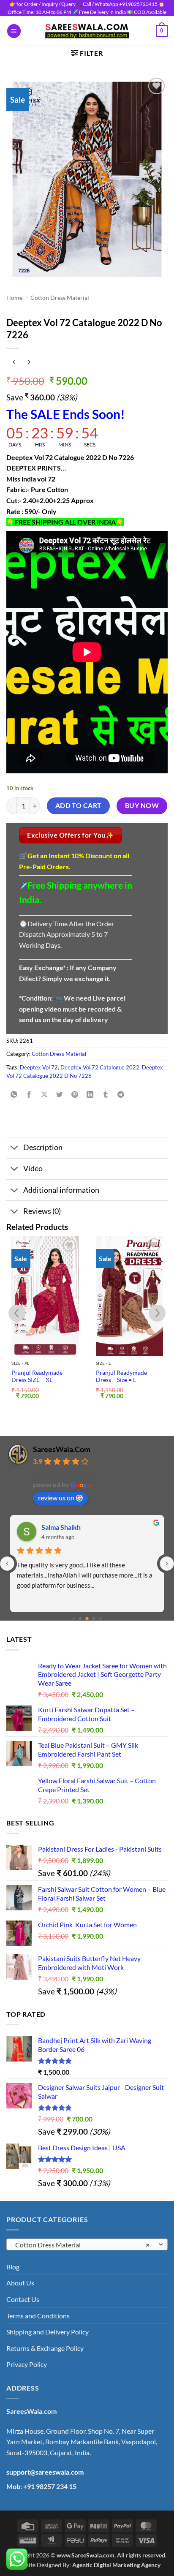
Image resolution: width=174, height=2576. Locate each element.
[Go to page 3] (94, 1619)
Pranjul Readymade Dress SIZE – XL (37, 1376)
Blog (13, 2267)
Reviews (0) (42, 1211)
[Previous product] (29, 362)
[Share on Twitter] (60, 1095)
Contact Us (23, 2299)
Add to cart (79, 805)
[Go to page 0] (73, 1619)
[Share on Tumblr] (105, 1095)
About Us (20, 2283)
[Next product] (14, 362)
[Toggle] (15, 1149)
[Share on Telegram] (121, 1095)
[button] (14, 31)
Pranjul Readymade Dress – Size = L (121, 1376)
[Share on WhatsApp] (14, 1095)
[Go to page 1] (80, 1619)
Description (43, 1147)
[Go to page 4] (100, 1619)
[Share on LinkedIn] (90, 1095)
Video (33, 1168)
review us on (56, 1497)
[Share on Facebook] (29, 1095)
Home (14, 298)
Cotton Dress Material (60, 298)
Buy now (142, 805)
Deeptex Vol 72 (39, 1067)
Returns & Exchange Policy (45, 2348)
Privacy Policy (27, 2364)
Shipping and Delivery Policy (48, 2332)
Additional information (61, 1190)
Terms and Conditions (38, 2316)
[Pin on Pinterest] (75, 1095)
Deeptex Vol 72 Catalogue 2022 (100, 1067)
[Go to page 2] (87, 1619)
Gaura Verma (61, 1527)
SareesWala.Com (62, 1449)
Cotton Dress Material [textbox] (82, 2245)
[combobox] (87, 2244)
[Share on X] (45, 1095)
